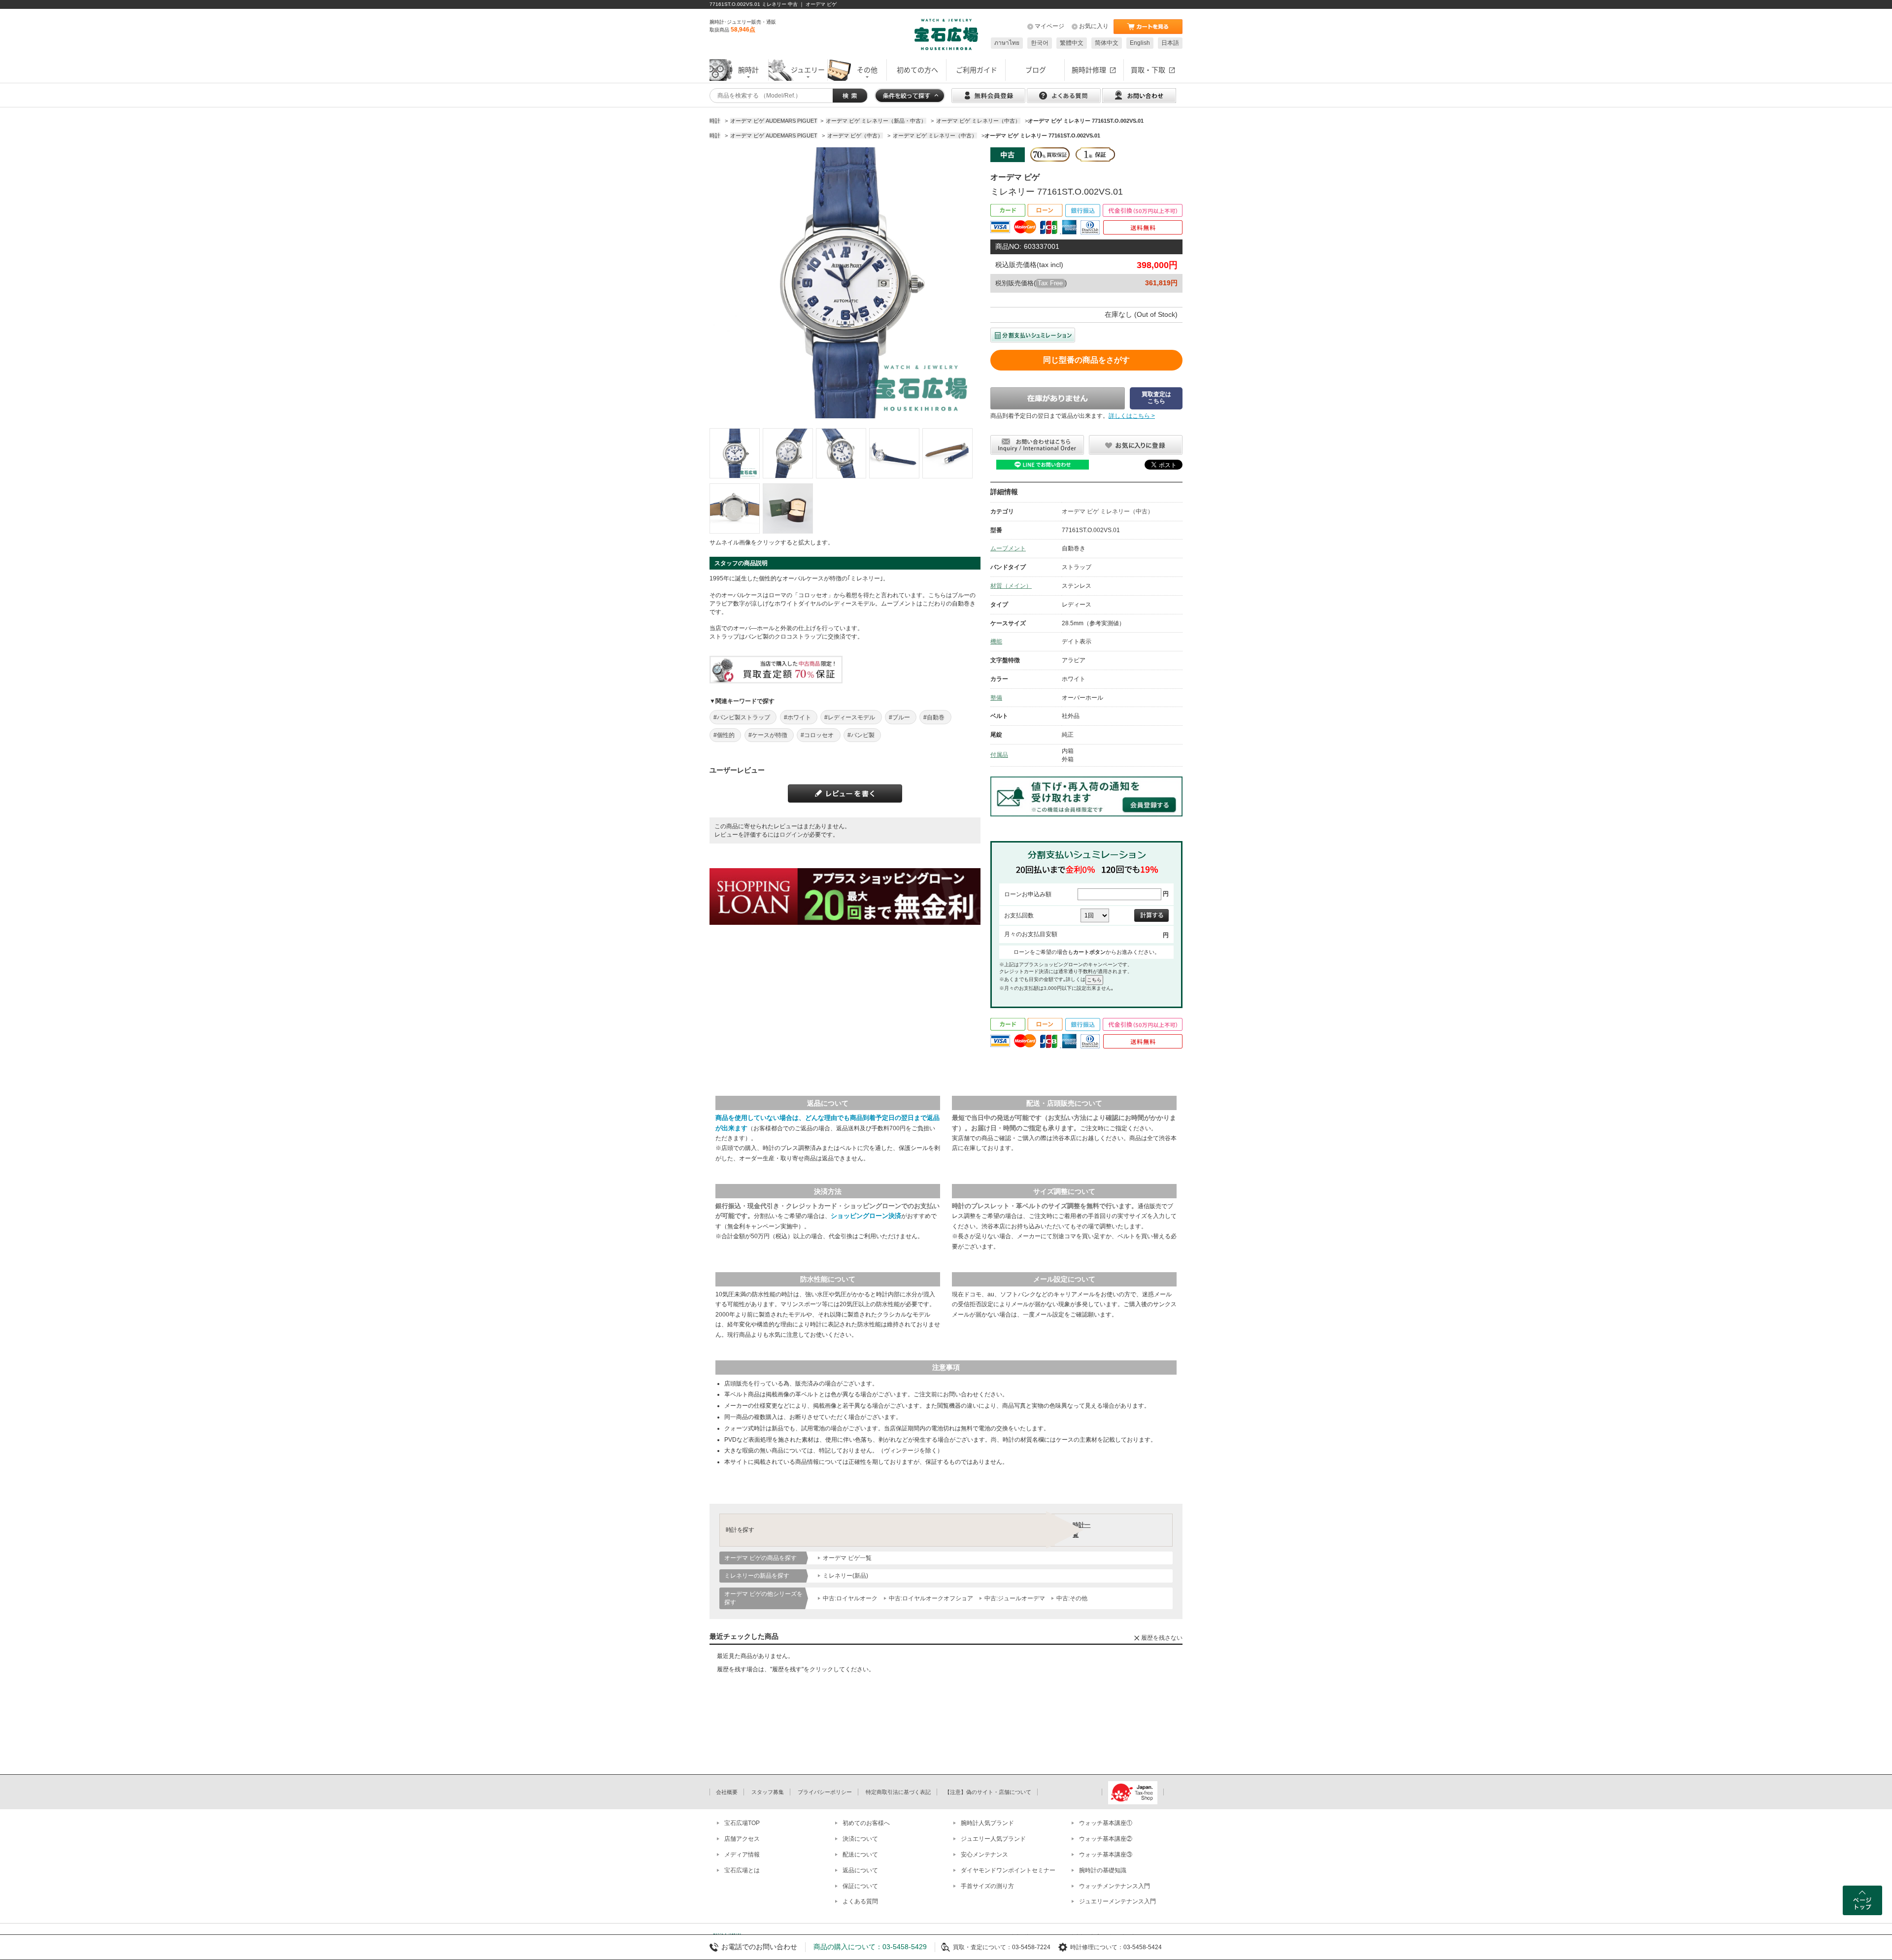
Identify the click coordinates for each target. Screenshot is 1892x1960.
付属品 (999, 755)
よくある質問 (860, 1901)
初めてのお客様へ (866, 1823)
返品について (860, 1870)
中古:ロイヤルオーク (850, 1598)
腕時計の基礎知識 (1103, 1870)
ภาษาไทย (1007, 43)
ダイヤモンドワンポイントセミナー (1008, 1870)
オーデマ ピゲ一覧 (847, 1558)
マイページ (1049, 26)
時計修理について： (1097, 1947)
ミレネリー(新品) (845, 1576)
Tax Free (1050, 283)
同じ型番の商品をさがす (1086, 360)
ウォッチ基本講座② (1106, 1839)
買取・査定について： (982, 1947)
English (1140, 43)
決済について (860, 1839)
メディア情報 (742, 1855)
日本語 (1170, 43)
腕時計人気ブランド (987, 1823)
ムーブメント (1008, 548)
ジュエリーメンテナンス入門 (1117, 1901)
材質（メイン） (1011, 586)
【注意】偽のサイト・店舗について (988, 1792)
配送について (860, 1855)
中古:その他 (1072, 1598)
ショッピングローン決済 (866, 1216)
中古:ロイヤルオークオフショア (931, 1598)
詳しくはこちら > (1132, 416)
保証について (860, 1886)
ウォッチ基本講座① (1106, 1823)
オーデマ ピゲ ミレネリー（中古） (1108, 511)
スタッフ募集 (768, 1792)
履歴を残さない (1162, 1638)
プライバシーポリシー (825, 1792)
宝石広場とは (742, 1870)
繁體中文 (1072, 43)
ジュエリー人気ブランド (993, 1839)
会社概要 (727, 1792)
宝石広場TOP (742, 1823)
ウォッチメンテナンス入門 (1115, 1886)
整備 (996, 698)
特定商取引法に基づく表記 (898, 1792)
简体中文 (1107, 43)
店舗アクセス (742, 1839)
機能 (996, 642)
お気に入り (1094, 26)
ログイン (791, 835)
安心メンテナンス (984, 1855)
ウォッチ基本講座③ (1106, 1855)
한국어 (1040, 43)
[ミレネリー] (735, 453)
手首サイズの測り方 (987, 1886)
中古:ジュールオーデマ (1015, 1598)
